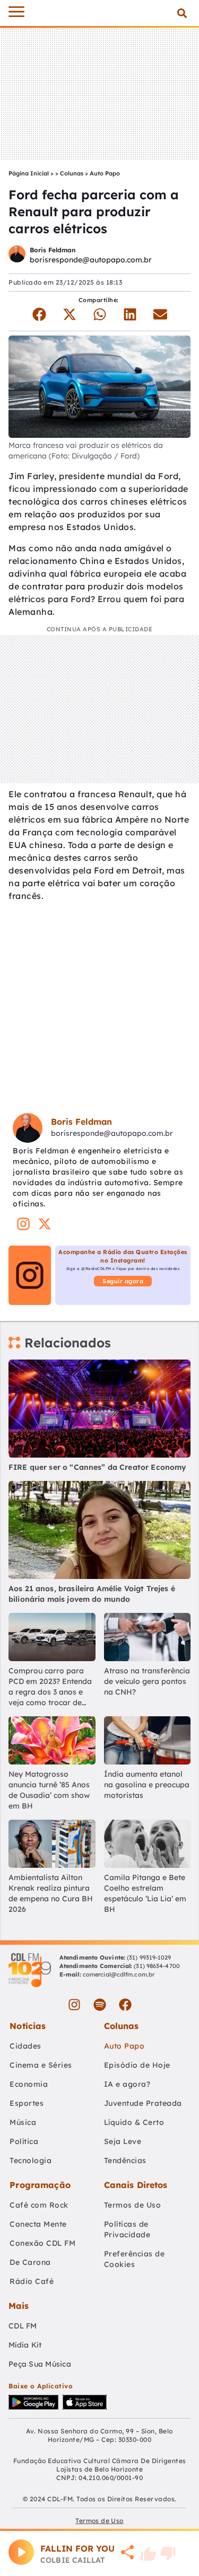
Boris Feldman (53, 250)
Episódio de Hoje (137, 2065)
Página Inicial (29, 173)
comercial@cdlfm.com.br (119, 1974)
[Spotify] (100, 2005)
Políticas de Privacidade (127, 2229)
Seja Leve (123, 2141)
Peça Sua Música (40, 2364)
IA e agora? (127, 2084)
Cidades (25, 2046)
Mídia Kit (25, 2345)
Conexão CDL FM (42, 2243)
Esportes (27, 2103)
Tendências (125, 2160)
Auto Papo (105, 173)
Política (24, 2141)
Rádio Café (32, 2281)
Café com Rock (39, 2205)
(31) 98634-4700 (157, 1966)
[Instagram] (74, 2005)
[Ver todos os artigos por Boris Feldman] (17, 255)
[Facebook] (125, 2005)
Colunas (72, 173)
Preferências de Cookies (135, 2259)
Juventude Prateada (143, 2103)
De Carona (30, 2262)
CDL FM (23, 2326)
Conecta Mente (38, 2224)
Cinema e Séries (41, 2065)
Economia (29, 2084)
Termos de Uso (133, 2205)
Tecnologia (31, 2160)
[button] (182, 13)
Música (23, 2122)
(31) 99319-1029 (148, 1957)
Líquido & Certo (134, 2122)
